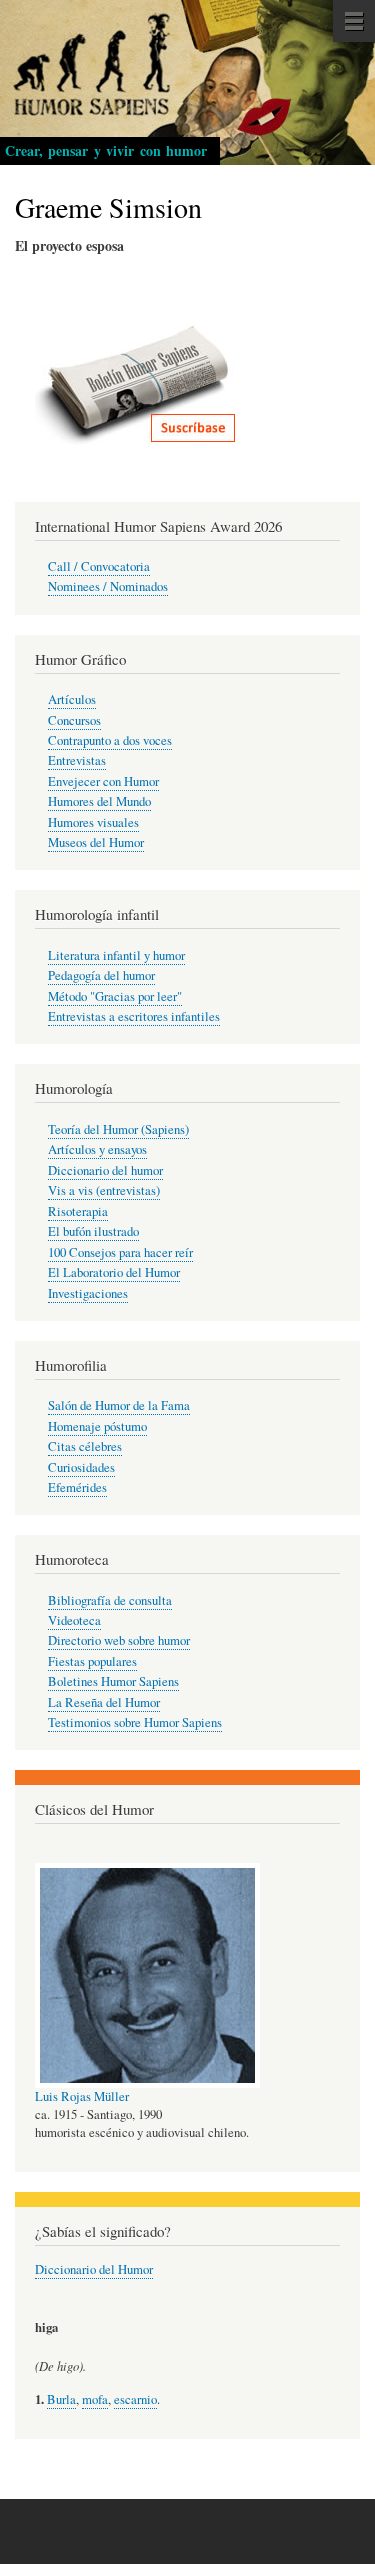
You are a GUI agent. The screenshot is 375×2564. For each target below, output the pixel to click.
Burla (61, 2399)
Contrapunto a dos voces (110, 740)
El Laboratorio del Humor (114, 1272)
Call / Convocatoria (99, 566)
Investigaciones (88, 1293)
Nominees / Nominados (108, 586)
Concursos (74, 720)
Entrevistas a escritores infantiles (134, 1016)
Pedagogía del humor (101, 975)
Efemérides (77, 1487)
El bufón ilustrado (93, 1231)
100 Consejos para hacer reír (120, 1252)
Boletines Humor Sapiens (113, 1681)
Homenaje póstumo (97, 1426)
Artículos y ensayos (97, 1149)
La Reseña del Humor (104, 1702)
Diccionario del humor (105, 1170)
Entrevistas (77, 760)
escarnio (135, 2399)
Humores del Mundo (99, 801)
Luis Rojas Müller (82, 2096)
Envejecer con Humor (103, 781)
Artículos (72, 699)
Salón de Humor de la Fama (119, 1405)
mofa (95, 2399)
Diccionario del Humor (94, 2269)
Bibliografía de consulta (110, 1600)
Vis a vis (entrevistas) (104, 1190)
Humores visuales (93, 822)
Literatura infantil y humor (116, 955)
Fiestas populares (92, 1661)
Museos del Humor (96, 842)
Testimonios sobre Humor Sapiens (135, 1722)
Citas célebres (85, 1446)
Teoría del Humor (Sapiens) (118, 1129)
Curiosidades (81, 1467)
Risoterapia (78, 1211)
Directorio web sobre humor (119, 1640)
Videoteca (74, 1620)
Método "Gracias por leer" (115, 996)
